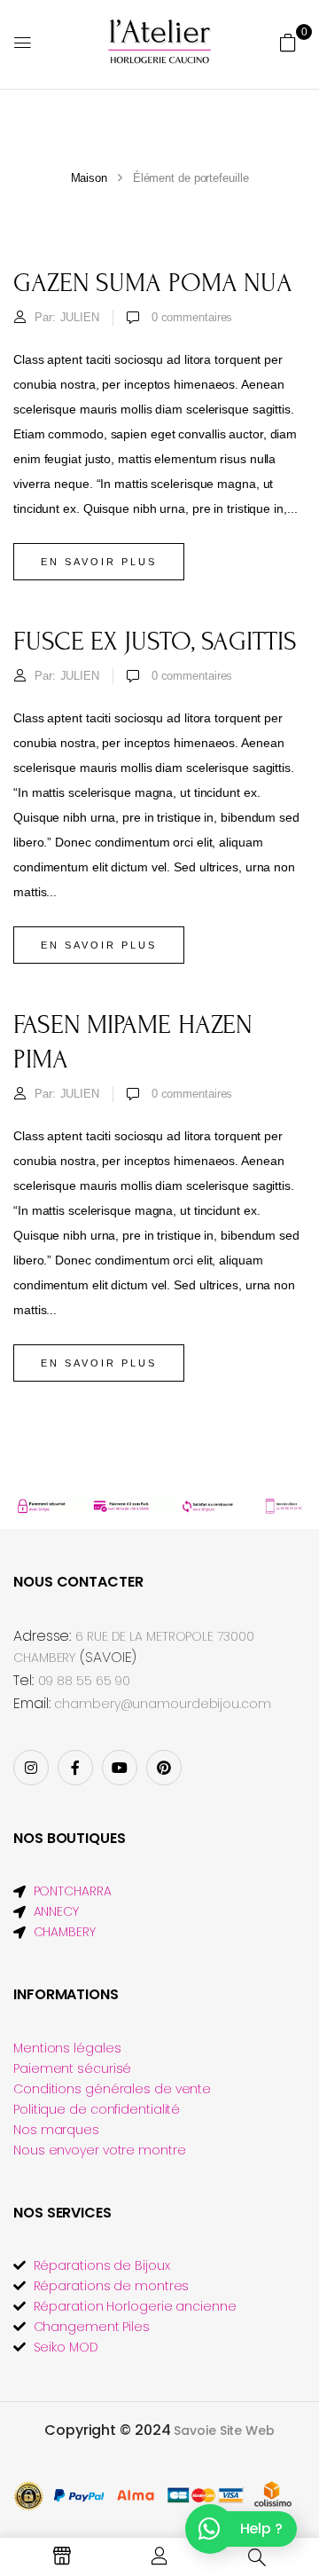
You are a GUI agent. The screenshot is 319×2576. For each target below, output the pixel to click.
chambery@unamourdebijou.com (162, 1704)
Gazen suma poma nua (153, 283)
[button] (288, 43)
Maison (89, 178)
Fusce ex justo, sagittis (155, 642)
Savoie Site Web (224, 2430)
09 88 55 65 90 (85, 1681)
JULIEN (80, 317)
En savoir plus (99, 562)
